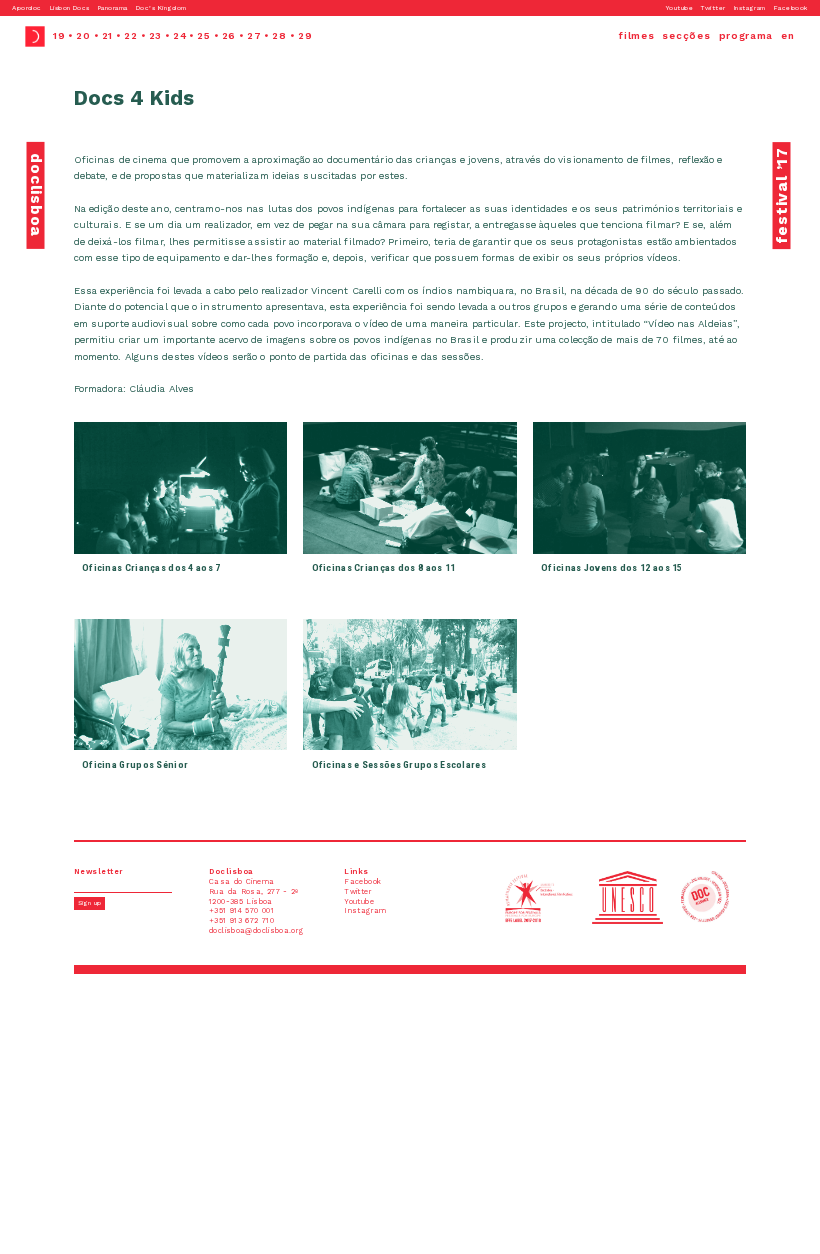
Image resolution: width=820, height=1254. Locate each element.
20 (83, 35)
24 (179, 35)
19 (59, 35)
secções (686, 35)
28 (279, 35)
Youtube (679, 8)
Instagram (750, 8)
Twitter (713, 8)
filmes (636, 35)
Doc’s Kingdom (161, 8)
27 (254, 35)
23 (155, 35)
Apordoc (26, 8)
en (787, 35)
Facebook (791, 8)
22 (130, 35)
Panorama (113, 8)
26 (229, 35)
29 (305, 35)
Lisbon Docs (70, 8)
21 (107, 35)
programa (746, 35)
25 (203, 35)
